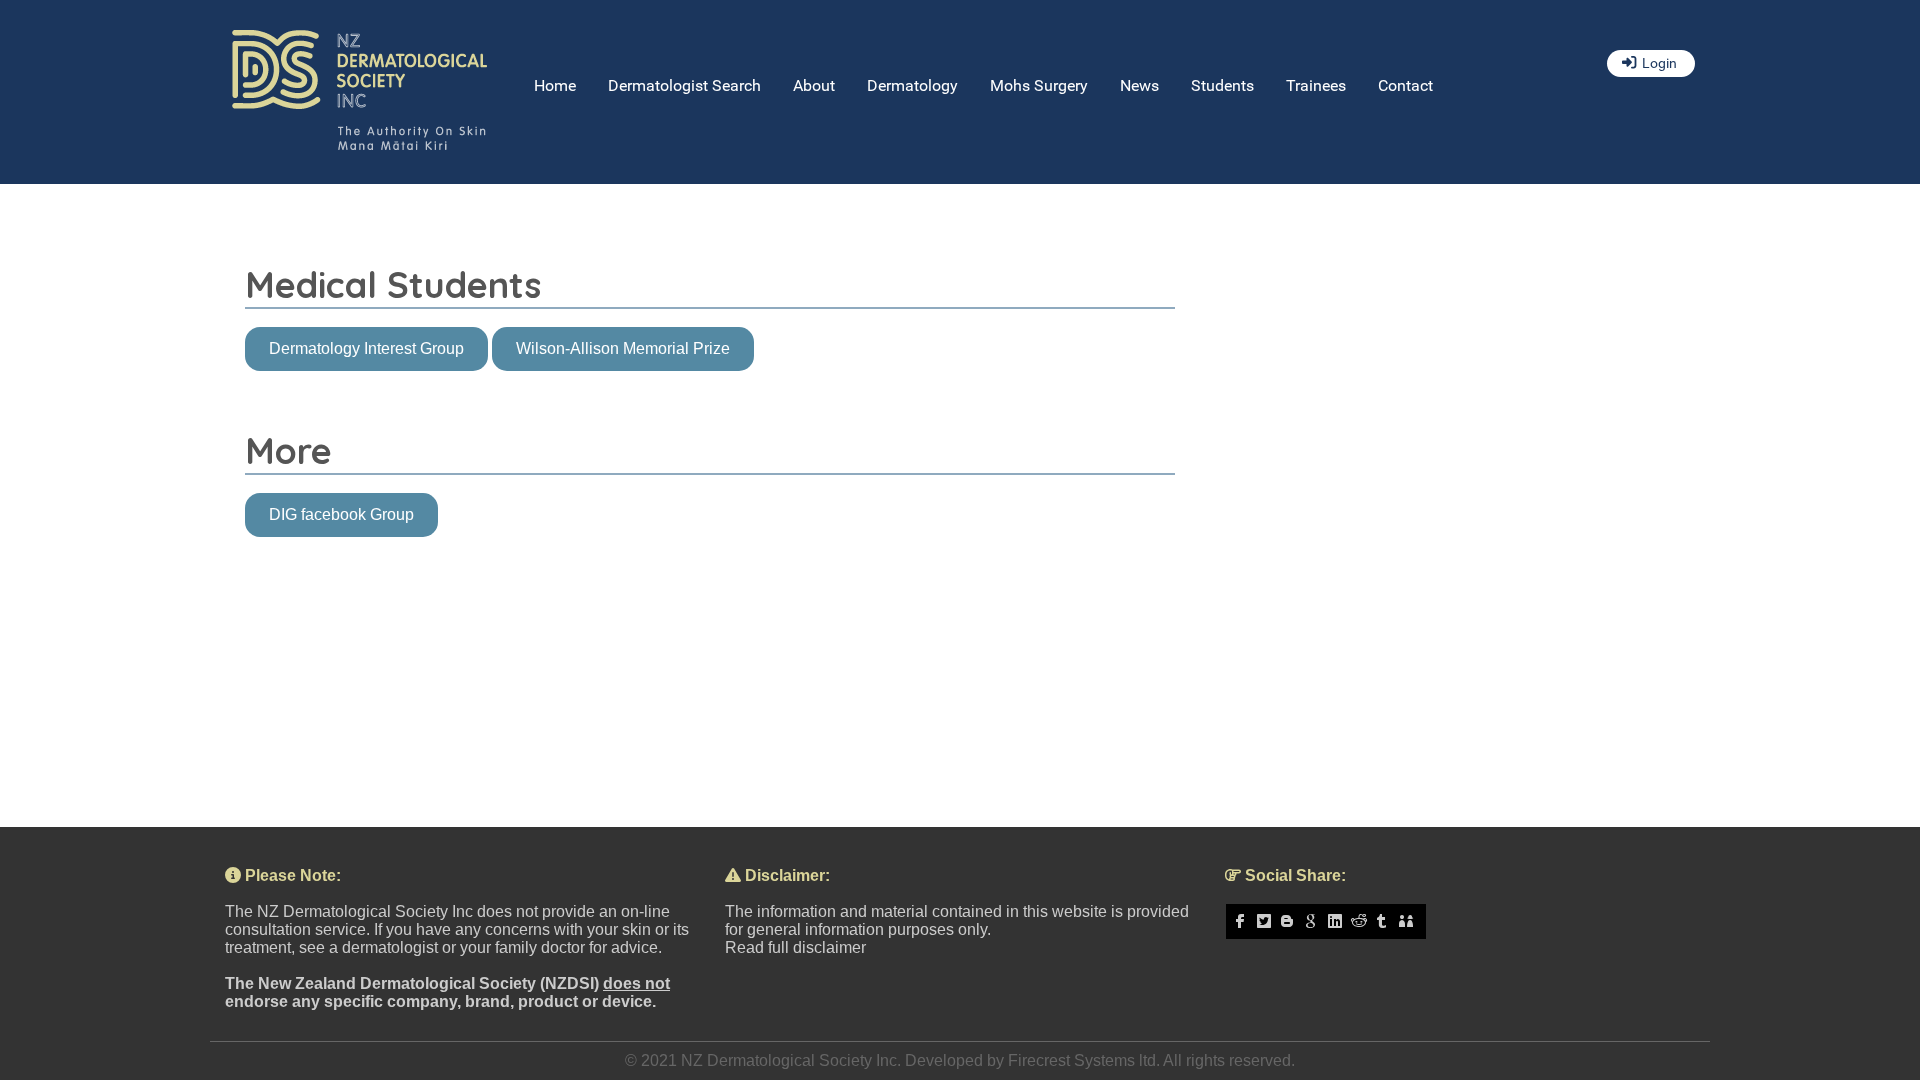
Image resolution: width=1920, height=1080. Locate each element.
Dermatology (912, 85)
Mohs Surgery (1039, 85)
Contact (1405, 85)
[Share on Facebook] (1243, 921)
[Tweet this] (1267, 921)
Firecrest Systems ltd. (1084, 1060)
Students (1222, 85)
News (1139, 85)
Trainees (1316, 85)
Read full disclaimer (795, 947)
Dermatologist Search (684, 85)
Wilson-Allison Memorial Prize (623, 348)
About (814, 85)
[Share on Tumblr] (1385, 921)
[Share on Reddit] (1362, 921)
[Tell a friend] (1409, 921)
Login (1659, 63)
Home (555, 85)
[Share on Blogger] (1290, 921)
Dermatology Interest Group (366, 348)
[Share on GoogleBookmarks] (1314, 921)
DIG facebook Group (341, 514)
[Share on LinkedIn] (1338, 921)
